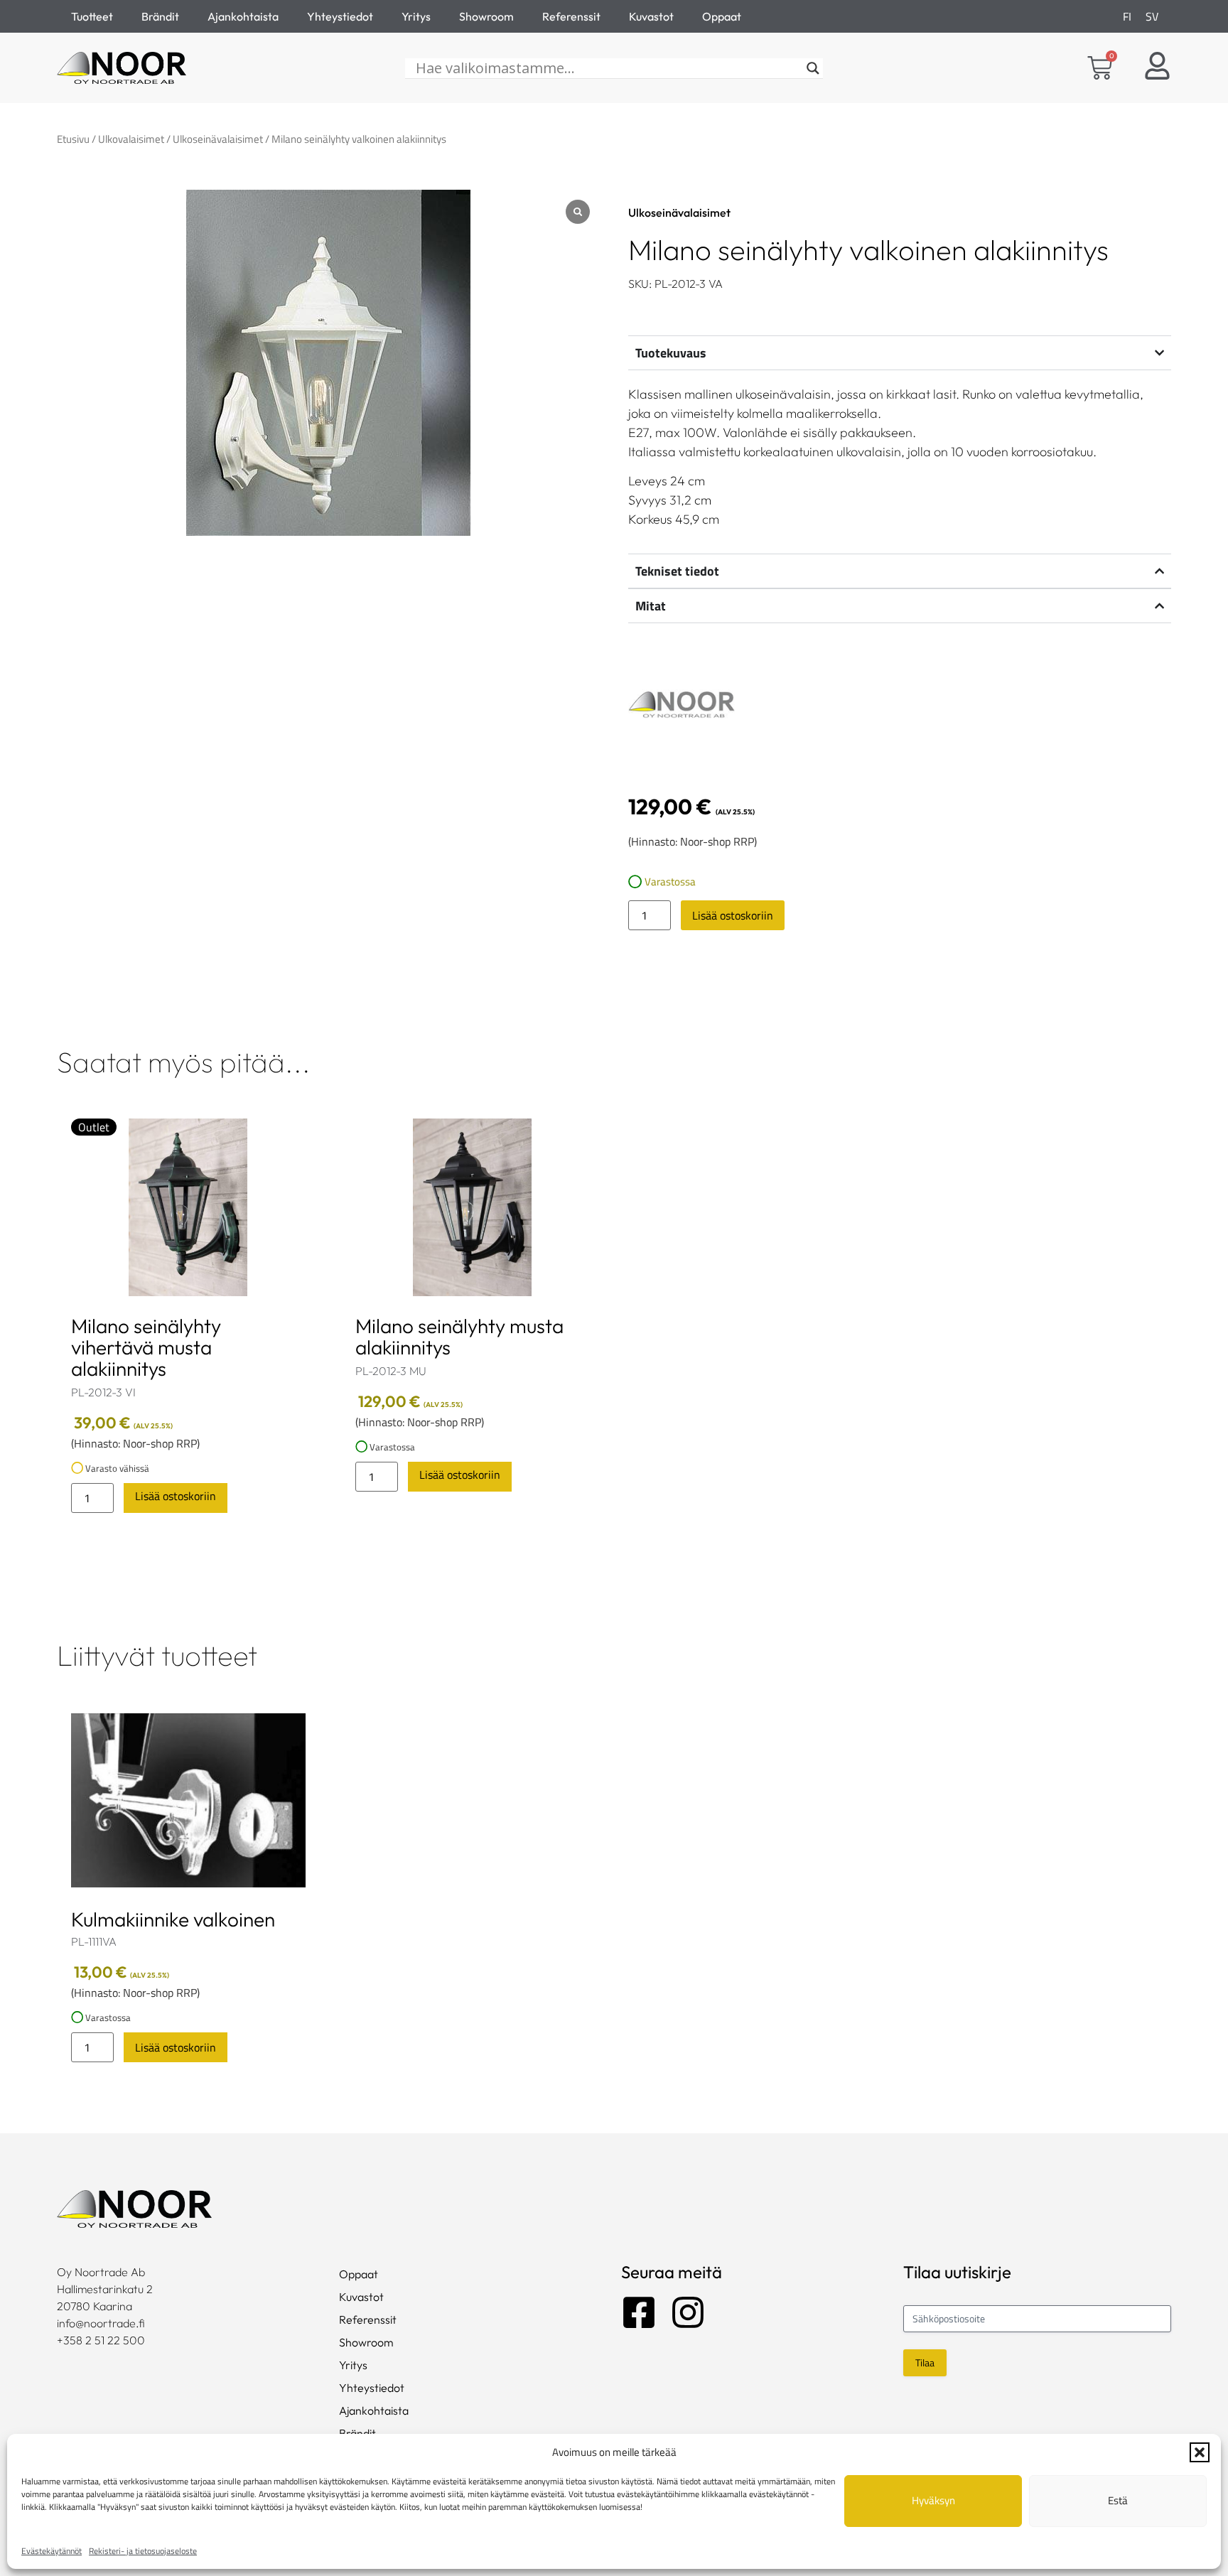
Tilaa (925, 2362)
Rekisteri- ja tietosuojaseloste (143, 2551)
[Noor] (682, 707)
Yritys (416, 16)
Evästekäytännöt (52, 2551)
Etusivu (73, 139)
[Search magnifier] (813, 68)
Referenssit (571, 16)
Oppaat (722, 16)
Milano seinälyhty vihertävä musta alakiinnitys (146, 1347)
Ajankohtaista (243, 16)
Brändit (160, 16)
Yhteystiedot (340, 16)
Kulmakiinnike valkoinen (173, 1919)
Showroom (486, 16)
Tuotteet (92, 16)
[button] (1200, 2452)
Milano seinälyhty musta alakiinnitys (459, 1336)
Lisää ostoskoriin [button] (176, 1496)
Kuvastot (651, 16)
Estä (1118, 2500)
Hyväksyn (933, 2500)
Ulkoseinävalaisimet (218, 139)
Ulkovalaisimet (131, 139)
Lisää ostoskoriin (733, 915)
